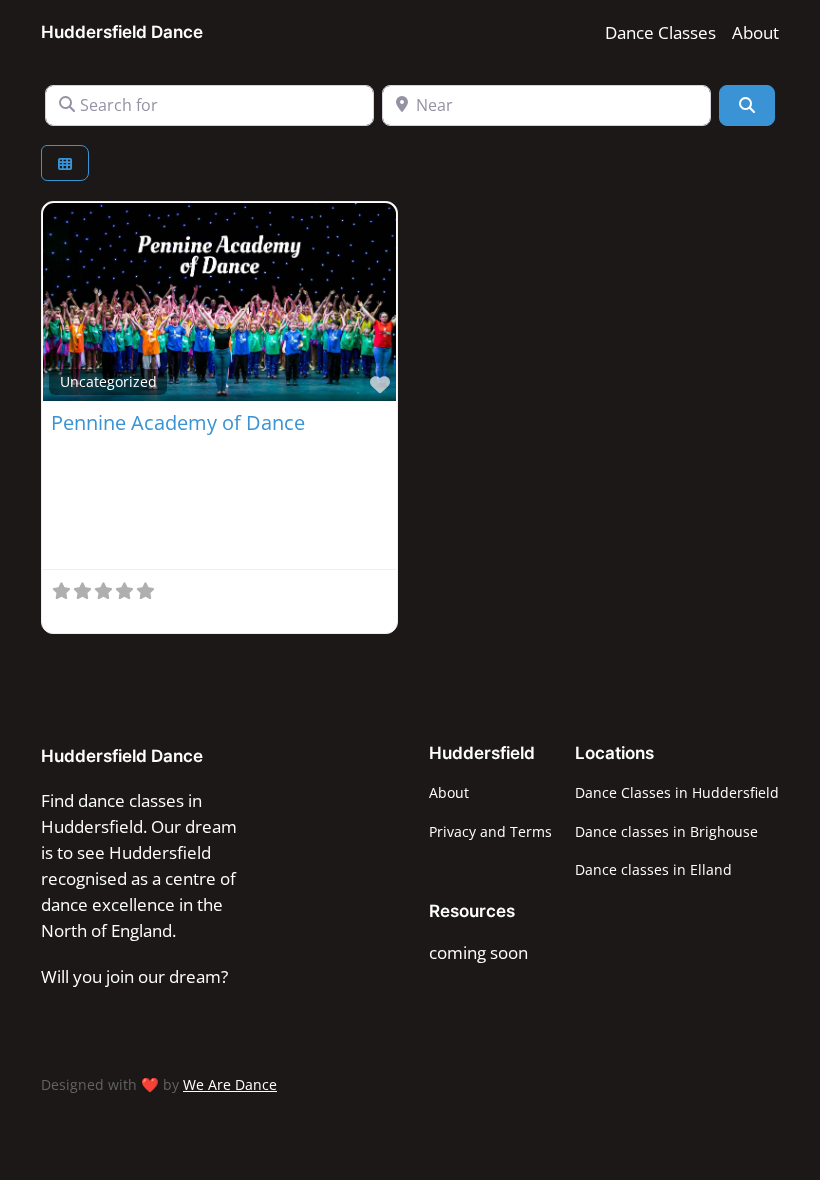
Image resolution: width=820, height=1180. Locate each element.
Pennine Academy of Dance (178, 422)
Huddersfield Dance (122, 32)
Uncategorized (108, 381)
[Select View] (65, 163)
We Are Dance (230, 1084)
